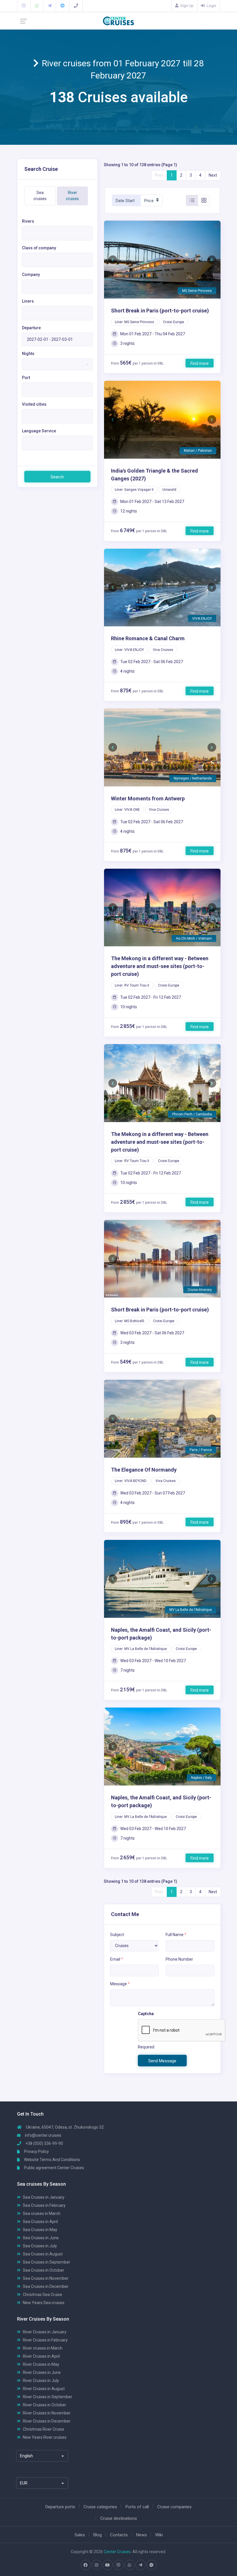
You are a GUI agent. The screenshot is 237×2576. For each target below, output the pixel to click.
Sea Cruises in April (40, 2221)
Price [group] (149, 201)
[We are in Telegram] (50, 6)
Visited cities (34, 404)
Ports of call (137, 2507)
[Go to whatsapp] (129, 2565)
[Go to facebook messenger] (151, 2565)
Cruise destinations (119, 2518)
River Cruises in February (45, 2340)
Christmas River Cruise (43, 2429)
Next (213, 175)
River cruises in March (43, 2348)
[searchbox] (25, 237)
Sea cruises (40, 196)
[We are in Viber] (24, 6)
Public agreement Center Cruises (54, 2167)
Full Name (176, 1934)
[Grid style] (204, 200)
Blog (98, 2535)
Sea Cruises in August (43, 2254)
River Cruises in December (47, 2421)
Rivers (28, 221)
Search (57, 477)
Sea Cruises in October (43, 2270)
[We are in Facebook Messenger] (63, 6)
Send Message (162, 2061)
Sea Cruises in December (46, 2286)
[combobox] (57, 233)
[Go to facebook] (86, 2565)
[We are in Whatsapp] (37, 6)
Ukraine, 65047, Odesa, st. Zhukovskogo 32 (64, 2127)
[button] (113, 260)
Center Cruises (117, 2551)
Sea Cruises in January (44, 2197)
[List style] (192, 200)
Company (31, 275)
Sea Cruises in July (40, 2246)
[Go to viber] (118, 2565)
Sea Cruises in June (41, 2237)
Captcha (146, 2014)
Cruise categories (100, 2507)
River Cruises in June (42, 2372)
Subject (117, 1934)
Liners (28, 301)
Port (26, 378)
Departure (31, 328)
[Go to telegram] (140, 2565)
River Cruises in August (44, 2388)
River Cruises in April (41, 2356)
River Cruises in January (45, 2332)
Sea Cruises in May (40, 2229)
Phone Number (179, 1959)
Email (117, 1959)
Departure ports (60, 2507)
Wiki (159, 2535)
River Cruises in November (47, 2413)
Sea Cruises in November (46, 2278)
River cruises (72, 196)
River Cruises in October (45, 2405)
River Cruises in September (48, 2396)
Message (120, 1984)
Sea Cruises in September (47, 2262)
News (141, 2535)
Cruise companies (174, 2507)
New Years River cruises (45, 2437)
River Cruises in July (41, 2380)
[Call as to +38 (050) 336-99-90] (76, 6)
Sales (80, 2535)
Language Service (39, 431)
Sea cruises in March (42, 2213)
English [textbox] (26, 2456)
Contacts (119, 2535)
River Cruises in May (41, 2364)
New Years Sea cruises (44, 2302)
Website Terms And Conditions (52, 2159)
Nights (28, 354)
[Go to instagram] (97, 2565)
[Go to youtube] (108, 2565)
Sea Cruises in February (44, 2205)
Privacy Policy (36, 2151)
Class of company (39, 248)
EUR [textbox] (24, 2483)
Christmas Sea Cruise (42, 2294)
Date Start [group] (125, 201)
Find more (200, 363)
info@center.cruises (43, 2135)
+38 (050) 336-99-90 (44, 2143)
